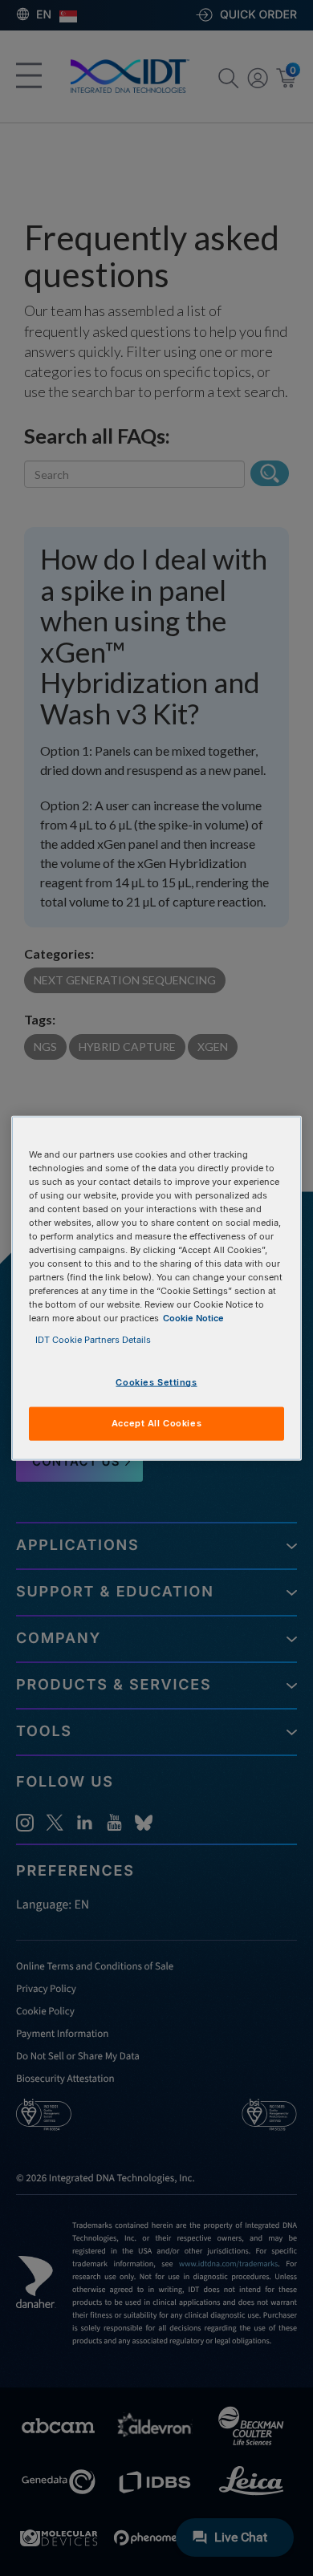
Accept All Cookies (156, 1423)
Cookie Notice (193, 1318)
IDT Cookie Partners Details (93, 1340)
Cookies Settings (156, 1382)
